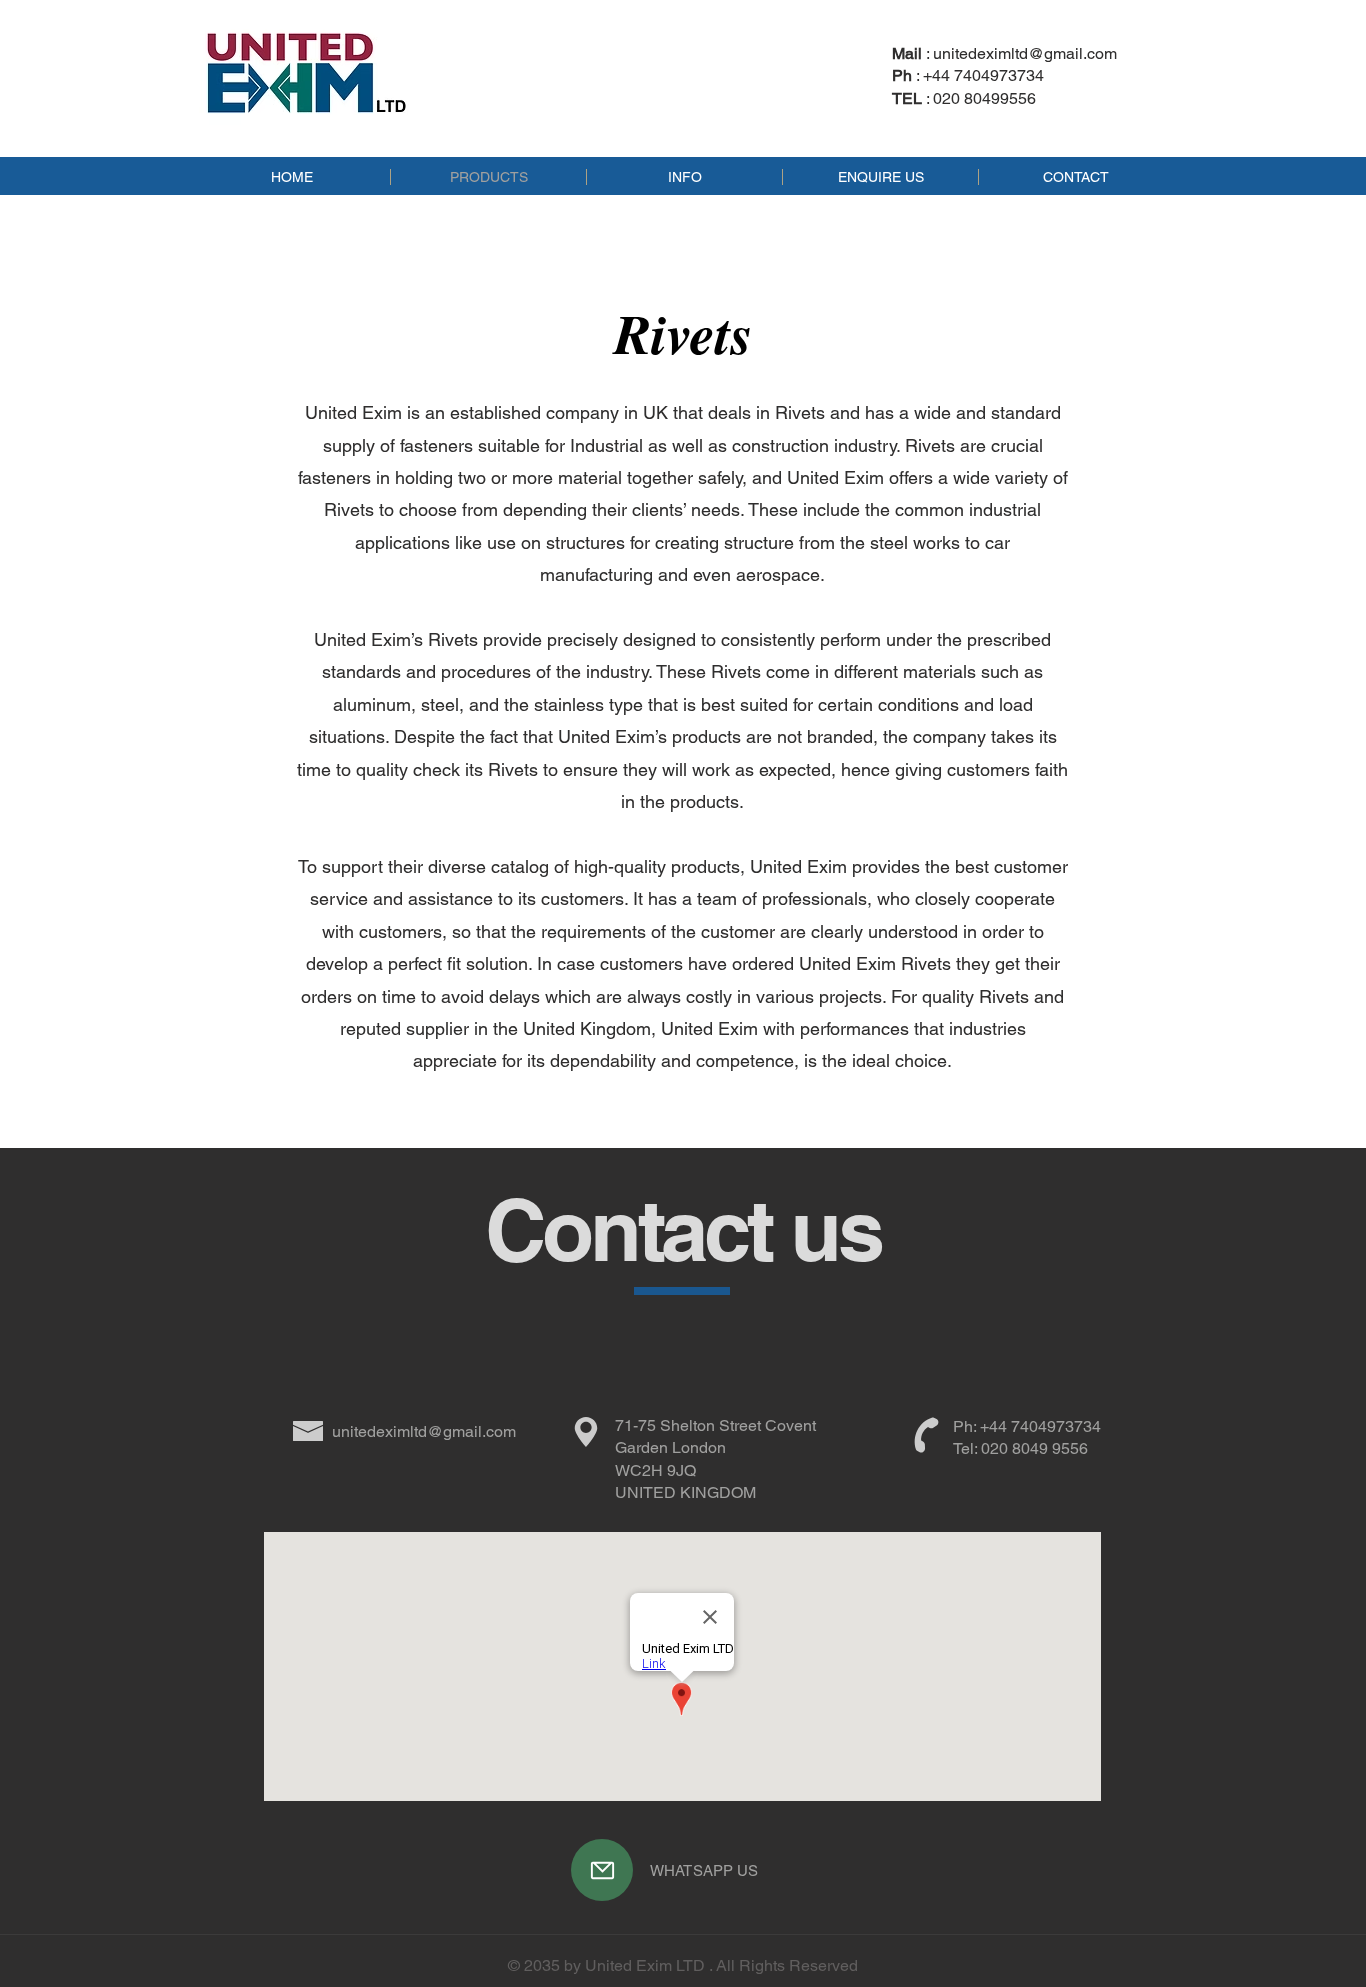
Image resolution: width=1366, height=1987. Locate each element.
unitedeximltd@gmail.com (1025, 53)
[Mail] (602, 1870)
